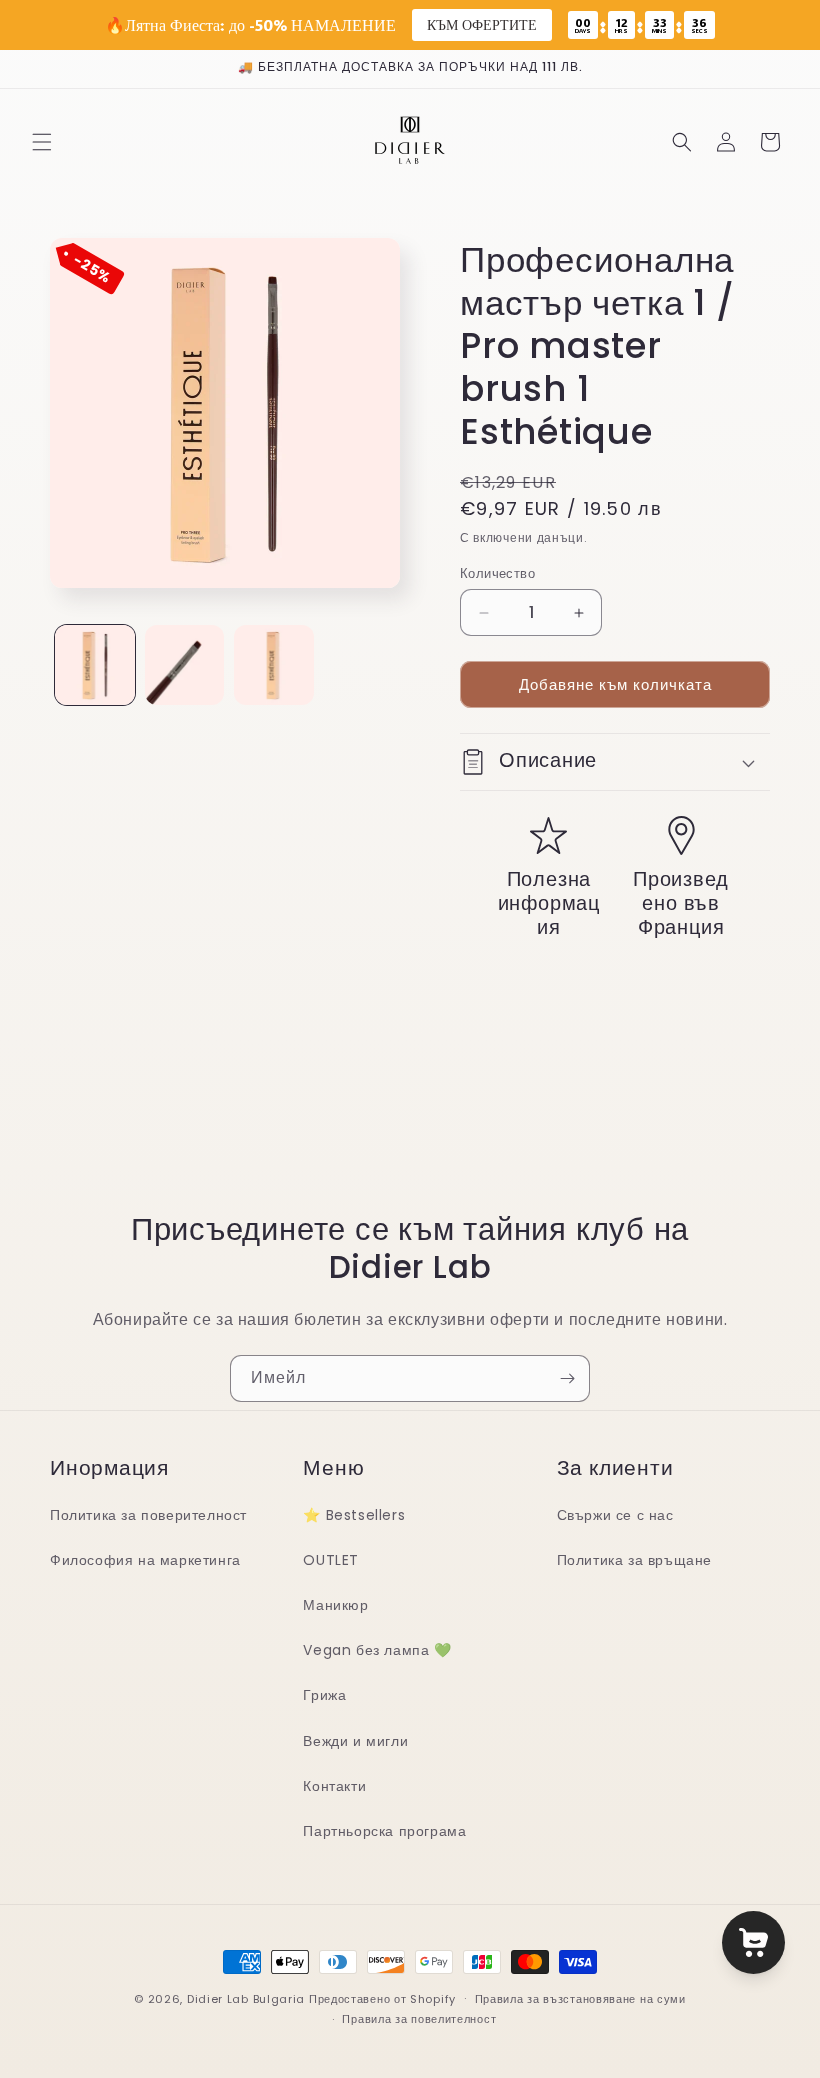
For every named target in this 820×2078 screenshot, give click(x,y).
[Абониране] (567, 1378)
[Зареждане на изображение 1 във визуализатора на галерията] (95, 665)
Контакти (334, 1786)
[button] (42, 142)
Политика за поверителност (148, 1515)
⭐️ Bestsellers (354, 1515)
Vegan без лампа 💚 (377, 1650)
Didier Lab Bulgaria (246, 1999)
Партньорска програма (384, 1831)
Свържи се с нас (615, 1515)
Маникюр (335, 1605)
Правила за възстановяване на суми (580, 1999)
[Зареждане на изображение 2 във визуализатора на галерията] (185, 665)
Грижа (324, 1695)
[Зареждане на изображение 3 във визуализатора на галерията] (274, 665)
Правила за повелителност (419, 2019)
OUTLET (331, 1560)
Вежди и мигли (355, 1741)
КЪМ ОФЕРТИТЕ (482, 24)
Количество (497, 573)
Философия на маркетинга (145, 1560)
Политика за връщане (634, 1560)
